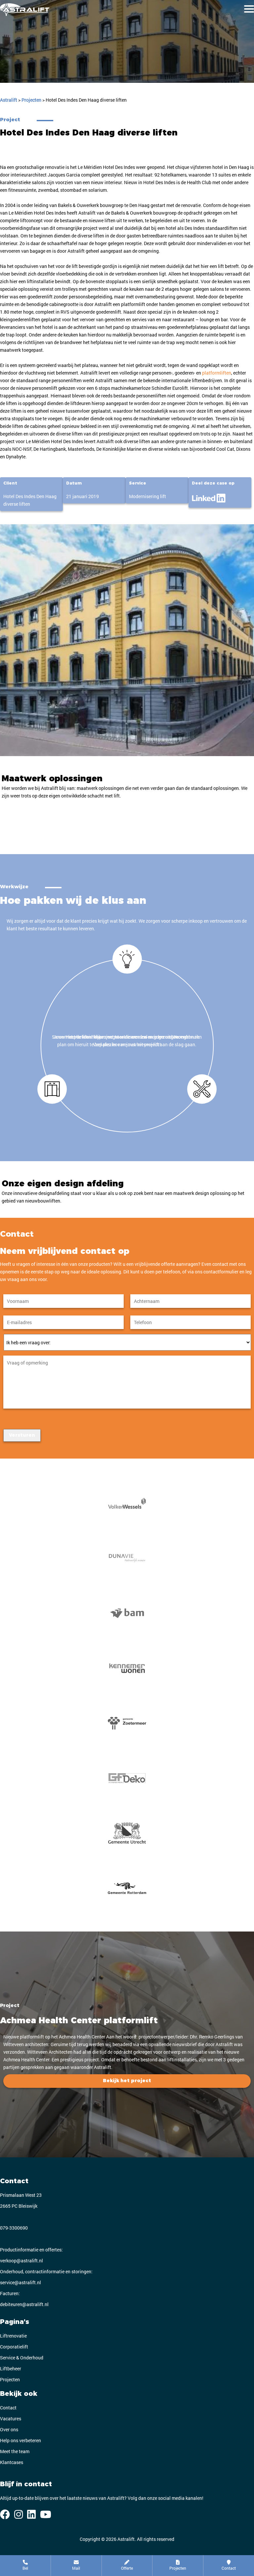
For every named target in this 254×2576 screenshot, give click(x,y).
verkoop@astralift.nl (21, 2261)
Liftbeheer (11, 2369)
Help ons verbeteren (21, 2440)
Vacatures (11, 2419)
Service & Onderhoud (22, 2358)
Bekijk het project (127, 2081)
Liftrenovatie (13, 2336)
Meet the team (15, 2451)
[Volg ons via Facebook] (5, 2514)
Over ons (9, 2429)
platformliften (217, 373)
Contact (8, 2408)
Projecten (10, 2379)
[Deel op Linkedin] (209, 496)
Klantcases (12, 2462)
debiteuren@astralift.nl (24, 2304)
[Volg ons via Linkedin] (31, 2514)
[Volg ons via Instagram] (19, 2514)
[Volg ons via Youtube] (46, 2514)
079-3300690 (14, 2228)
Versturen (22, 1435)
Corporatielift (14, 2347)
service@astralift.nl (21, 2282)
